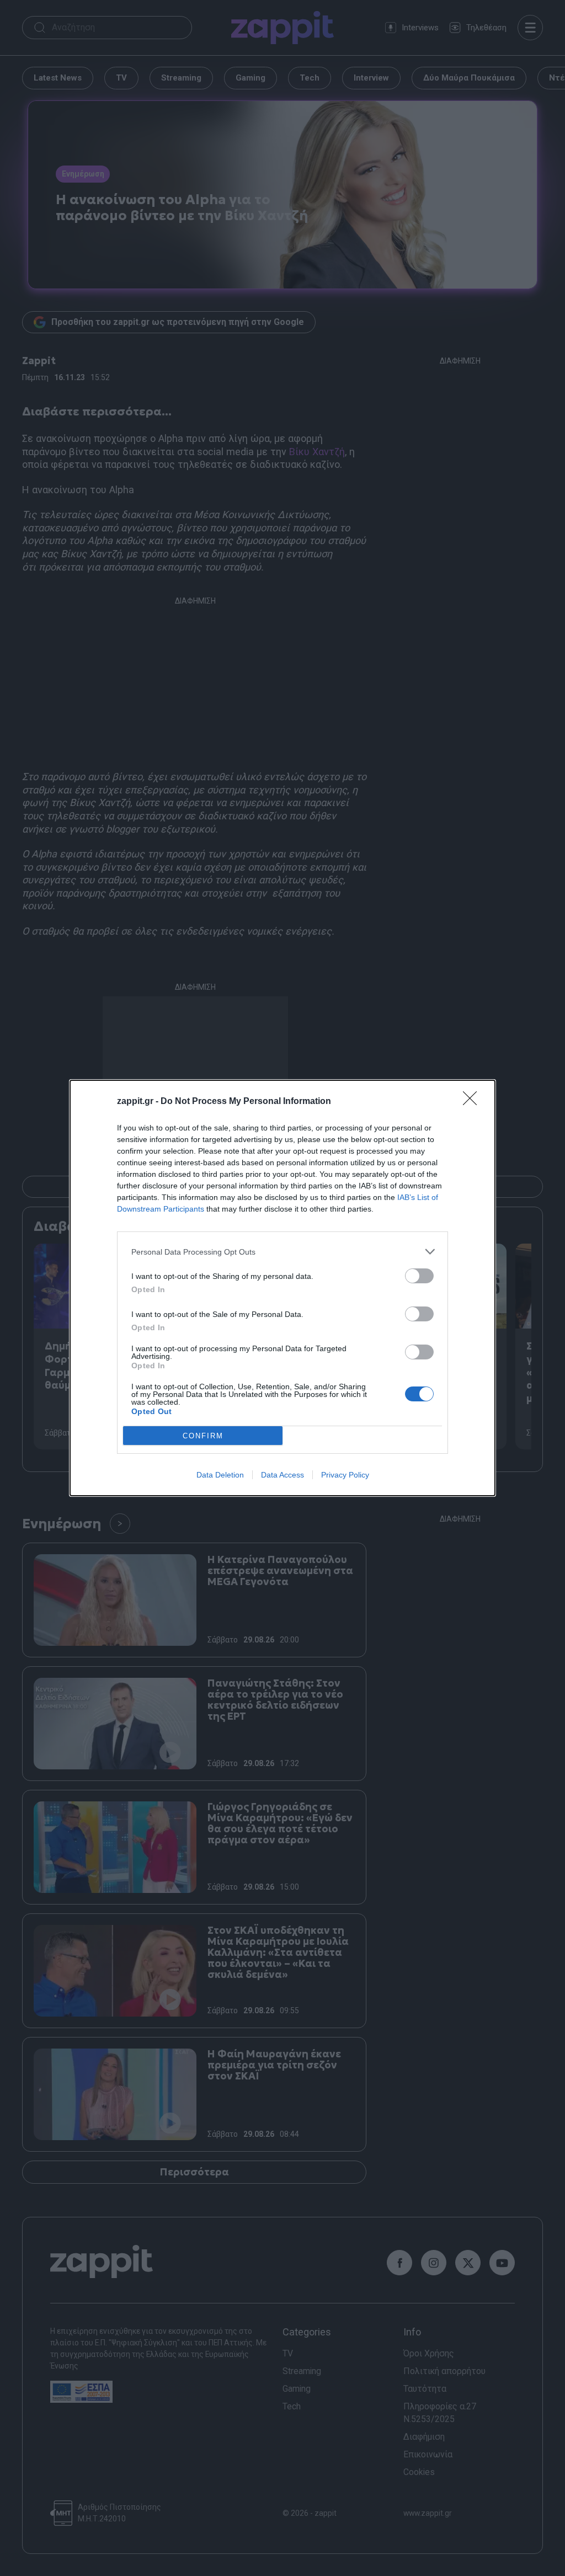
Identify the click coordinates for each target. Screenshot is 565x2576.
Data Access (282, 1475)
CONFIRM (203, 1436)
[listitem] (282, 1252)
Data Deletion (220, 1475)
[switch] (419, 1276)
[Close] (473, 1102)
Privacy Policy (345, 1475)
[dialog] (282, 1288)
